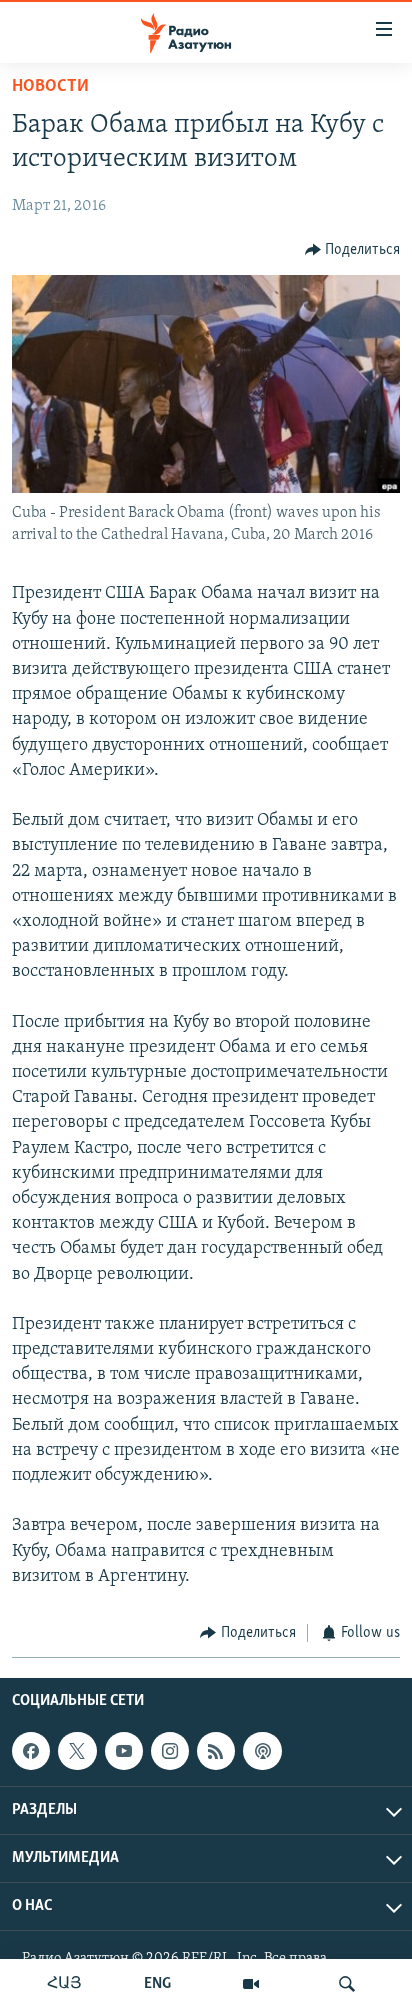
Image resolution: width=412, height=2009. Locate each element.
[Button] (353, 250)
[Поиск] (347, 1984)
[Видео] (251, 1984)
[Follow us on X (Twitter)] (77, 1752)
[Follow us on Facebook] (31, 1752)
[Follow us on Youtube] (124, 1752)
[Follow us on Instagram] (170, 1752)
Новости (50, 87)
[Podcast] (262, 1752)
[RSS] (216, 1752)
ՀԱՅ (64, 1984)
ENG (157, 1984)
